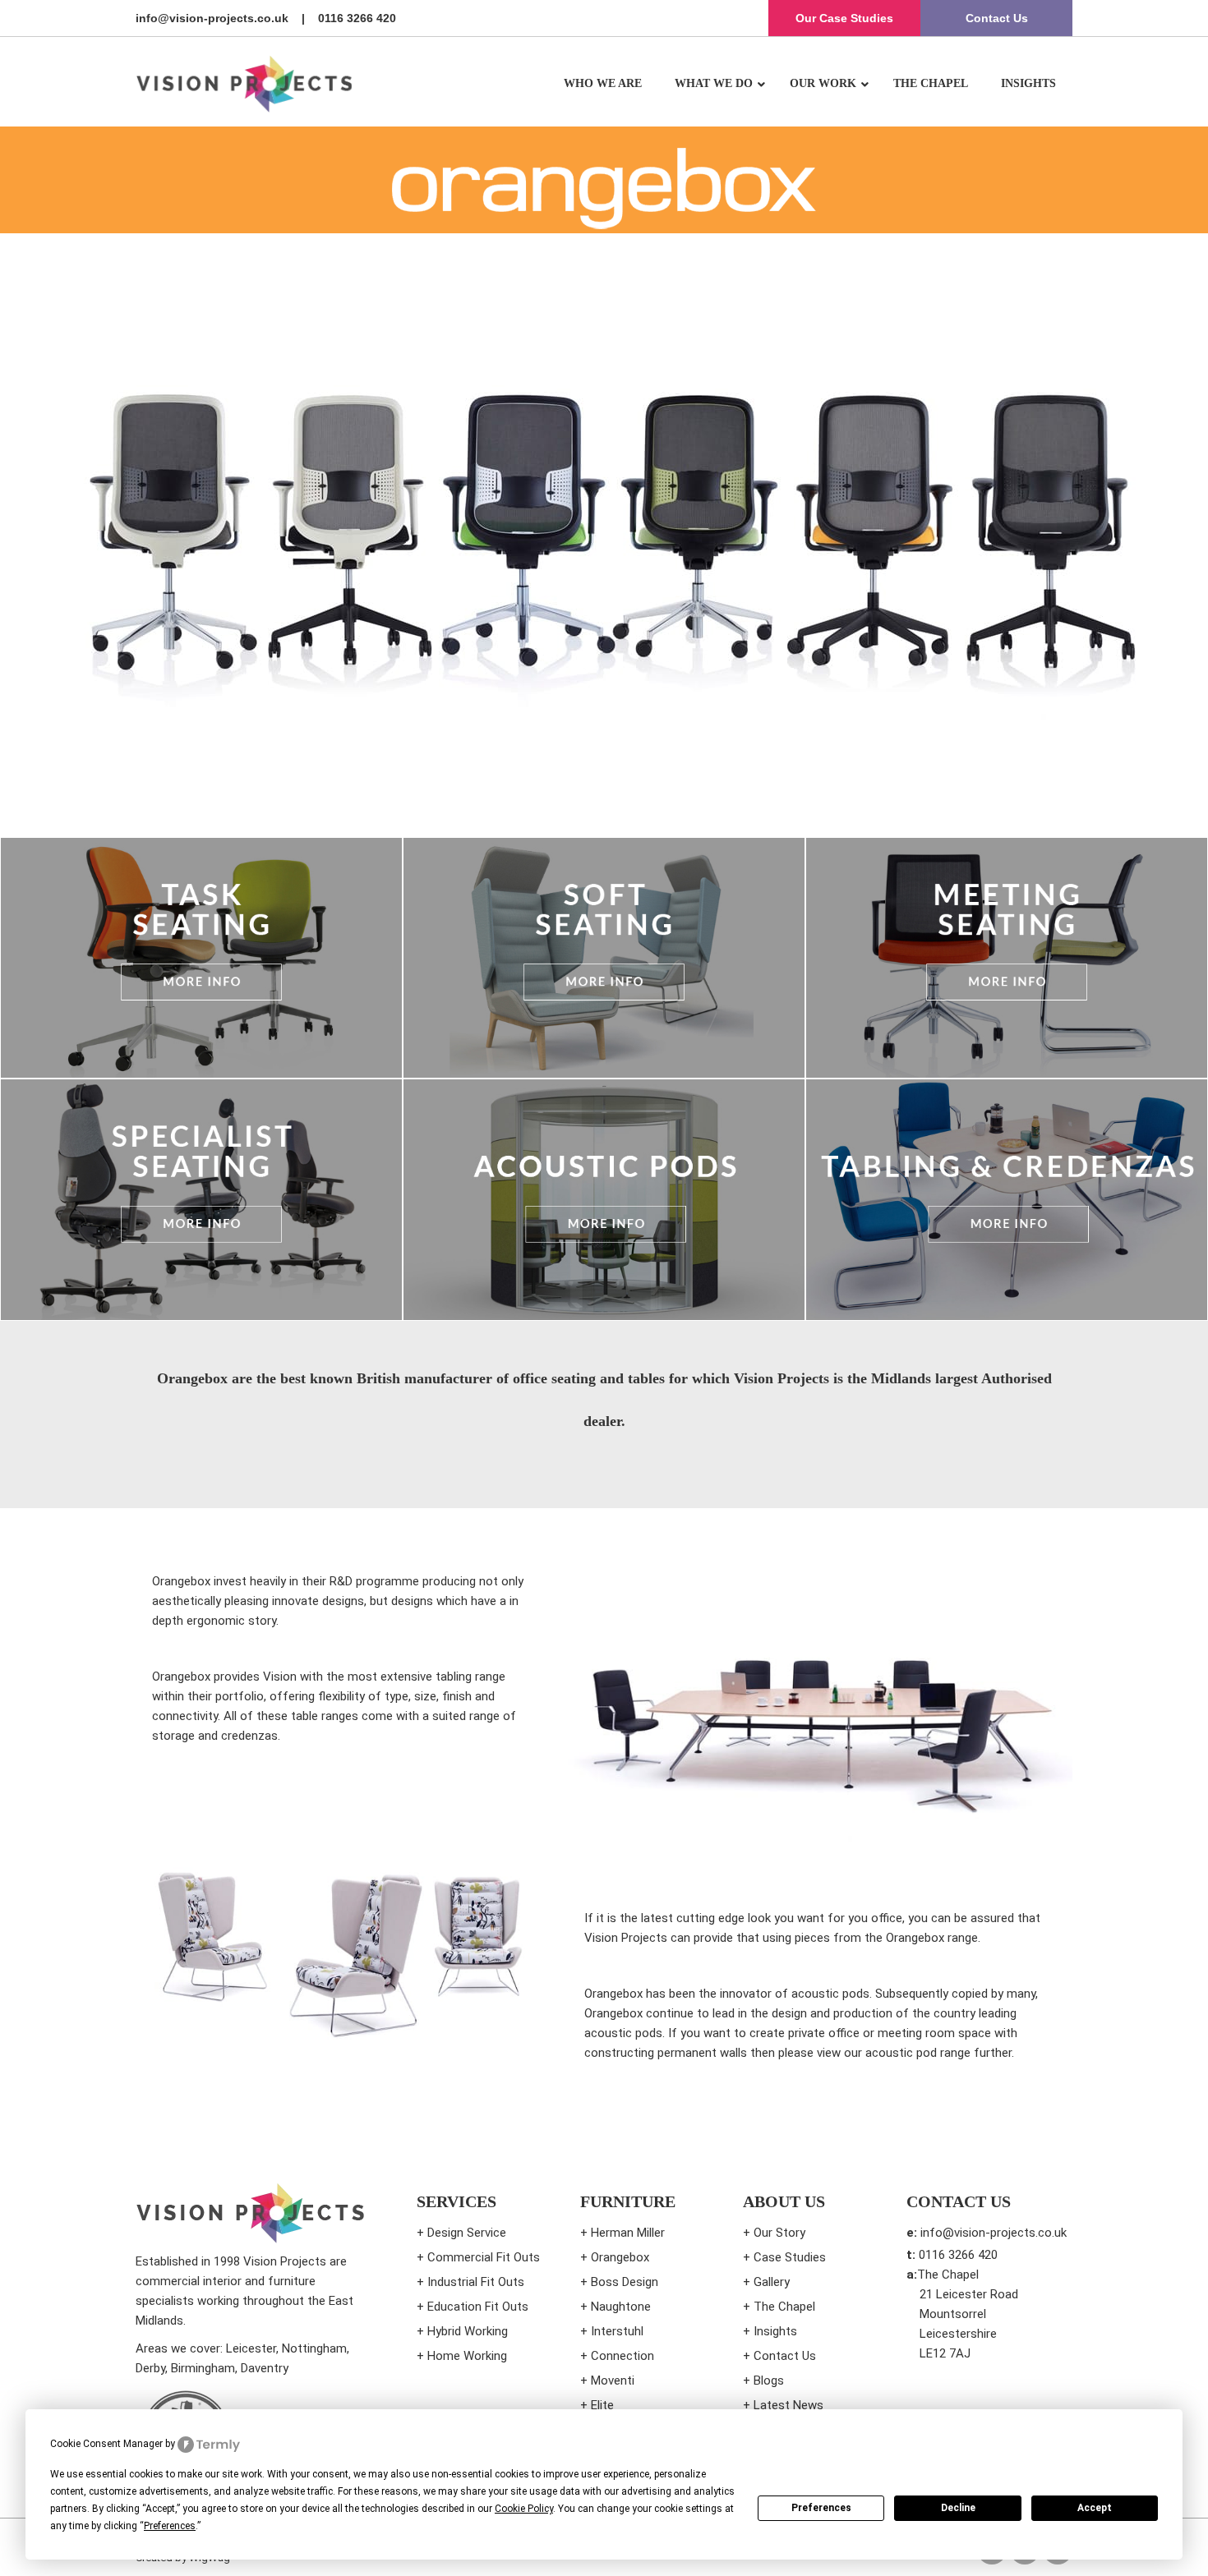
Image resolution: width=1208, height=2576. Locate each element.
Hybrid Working (468, 2331)
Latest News (788, 2405)
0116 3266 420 (357, 18)
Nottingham (314, 2348)
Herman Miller (628, 2233)
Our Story (779, 2233)
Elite (602, 2405)
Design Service (467, 2233)
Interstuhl (617, 2331)
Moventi (613, 2380)
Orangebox (620, 2257)
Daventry (265, 2368)
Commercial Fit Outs (484, 2257)
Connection (622, 2356)
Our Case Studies (844, 18)
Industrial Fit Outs (476, 2282)
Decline (958, 2508)
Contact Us (997, 18)
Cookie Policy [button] (524, 2509)
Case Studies (790, 2257)
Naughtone (621, 2307)
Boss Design (625, 2282)
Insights (775, 2331)
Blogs (769, 2380)
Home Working (467, 2356)
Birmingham (203, 2368)
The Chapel (784, 2307)
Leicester (251, 2348)
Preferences (821, 2508)
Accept (1095, 2508)
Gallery (772, 2282)
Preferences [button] (170, 2526)
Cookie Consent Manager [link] (106, 2444)
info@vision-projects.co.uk (212, 18)
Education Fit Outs (478, 2307)
